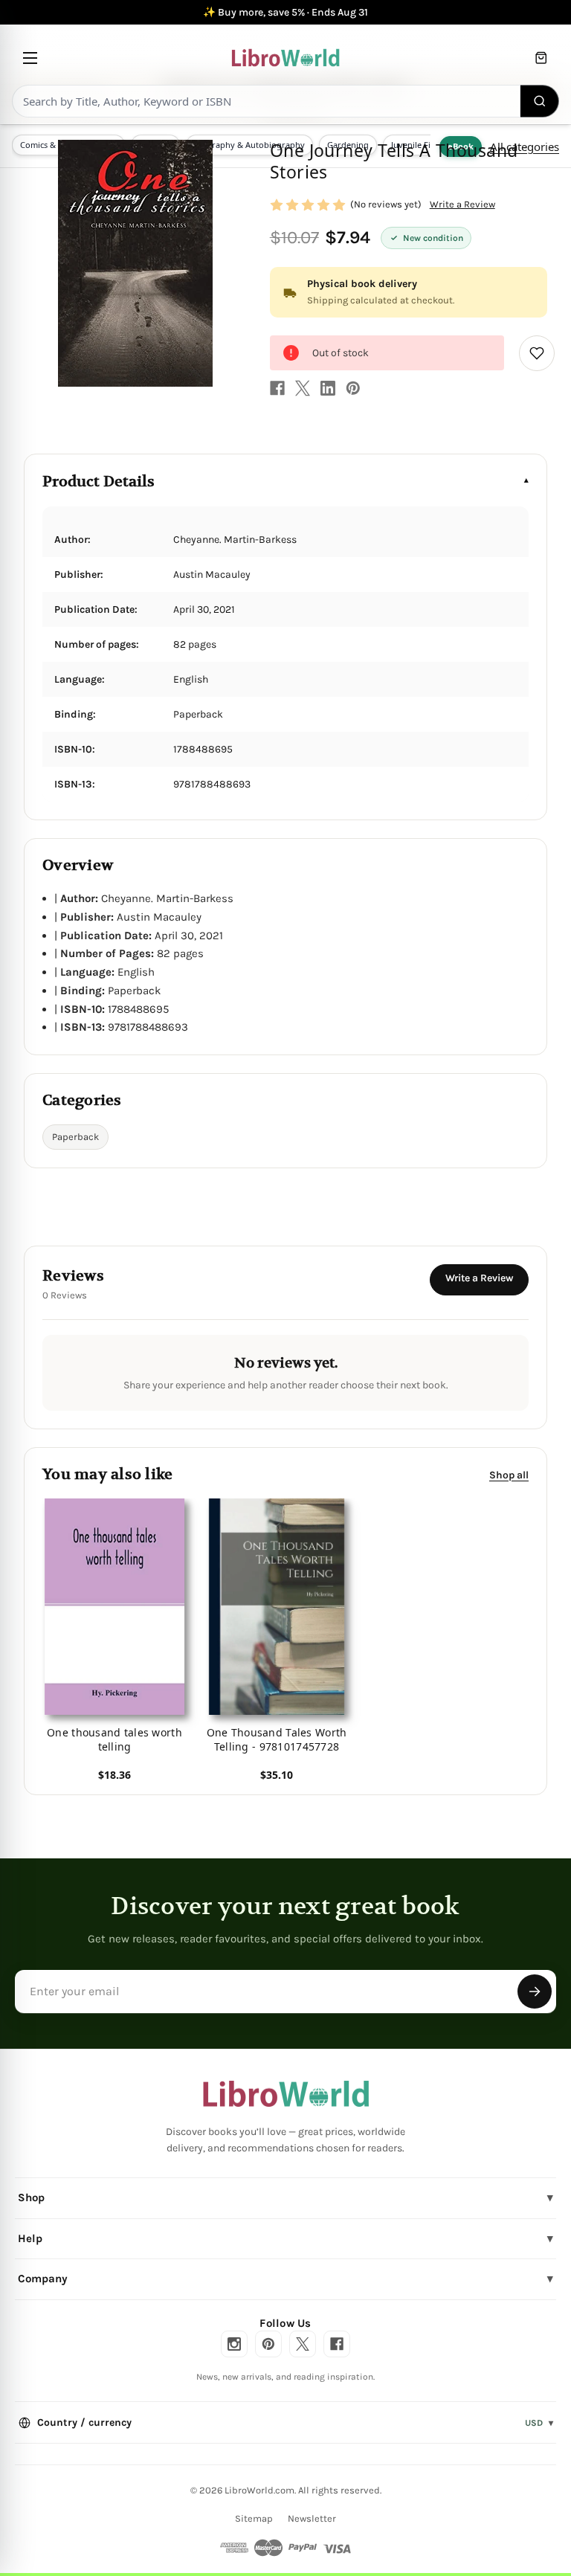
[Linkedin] (328, 388)
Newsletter (312, 2518)
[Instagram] (234, 2344)
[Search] (540, 101)
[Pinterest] (353, 388)
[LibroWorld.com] (286, 2094)
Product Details (99, 482)
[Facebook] (277, 388)
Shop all (509, 1475)
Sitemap (254, 2518)
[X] (303, 388)
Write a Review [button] (462, 204)
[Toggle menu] (30, 58)
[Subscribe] (535, 1991)
